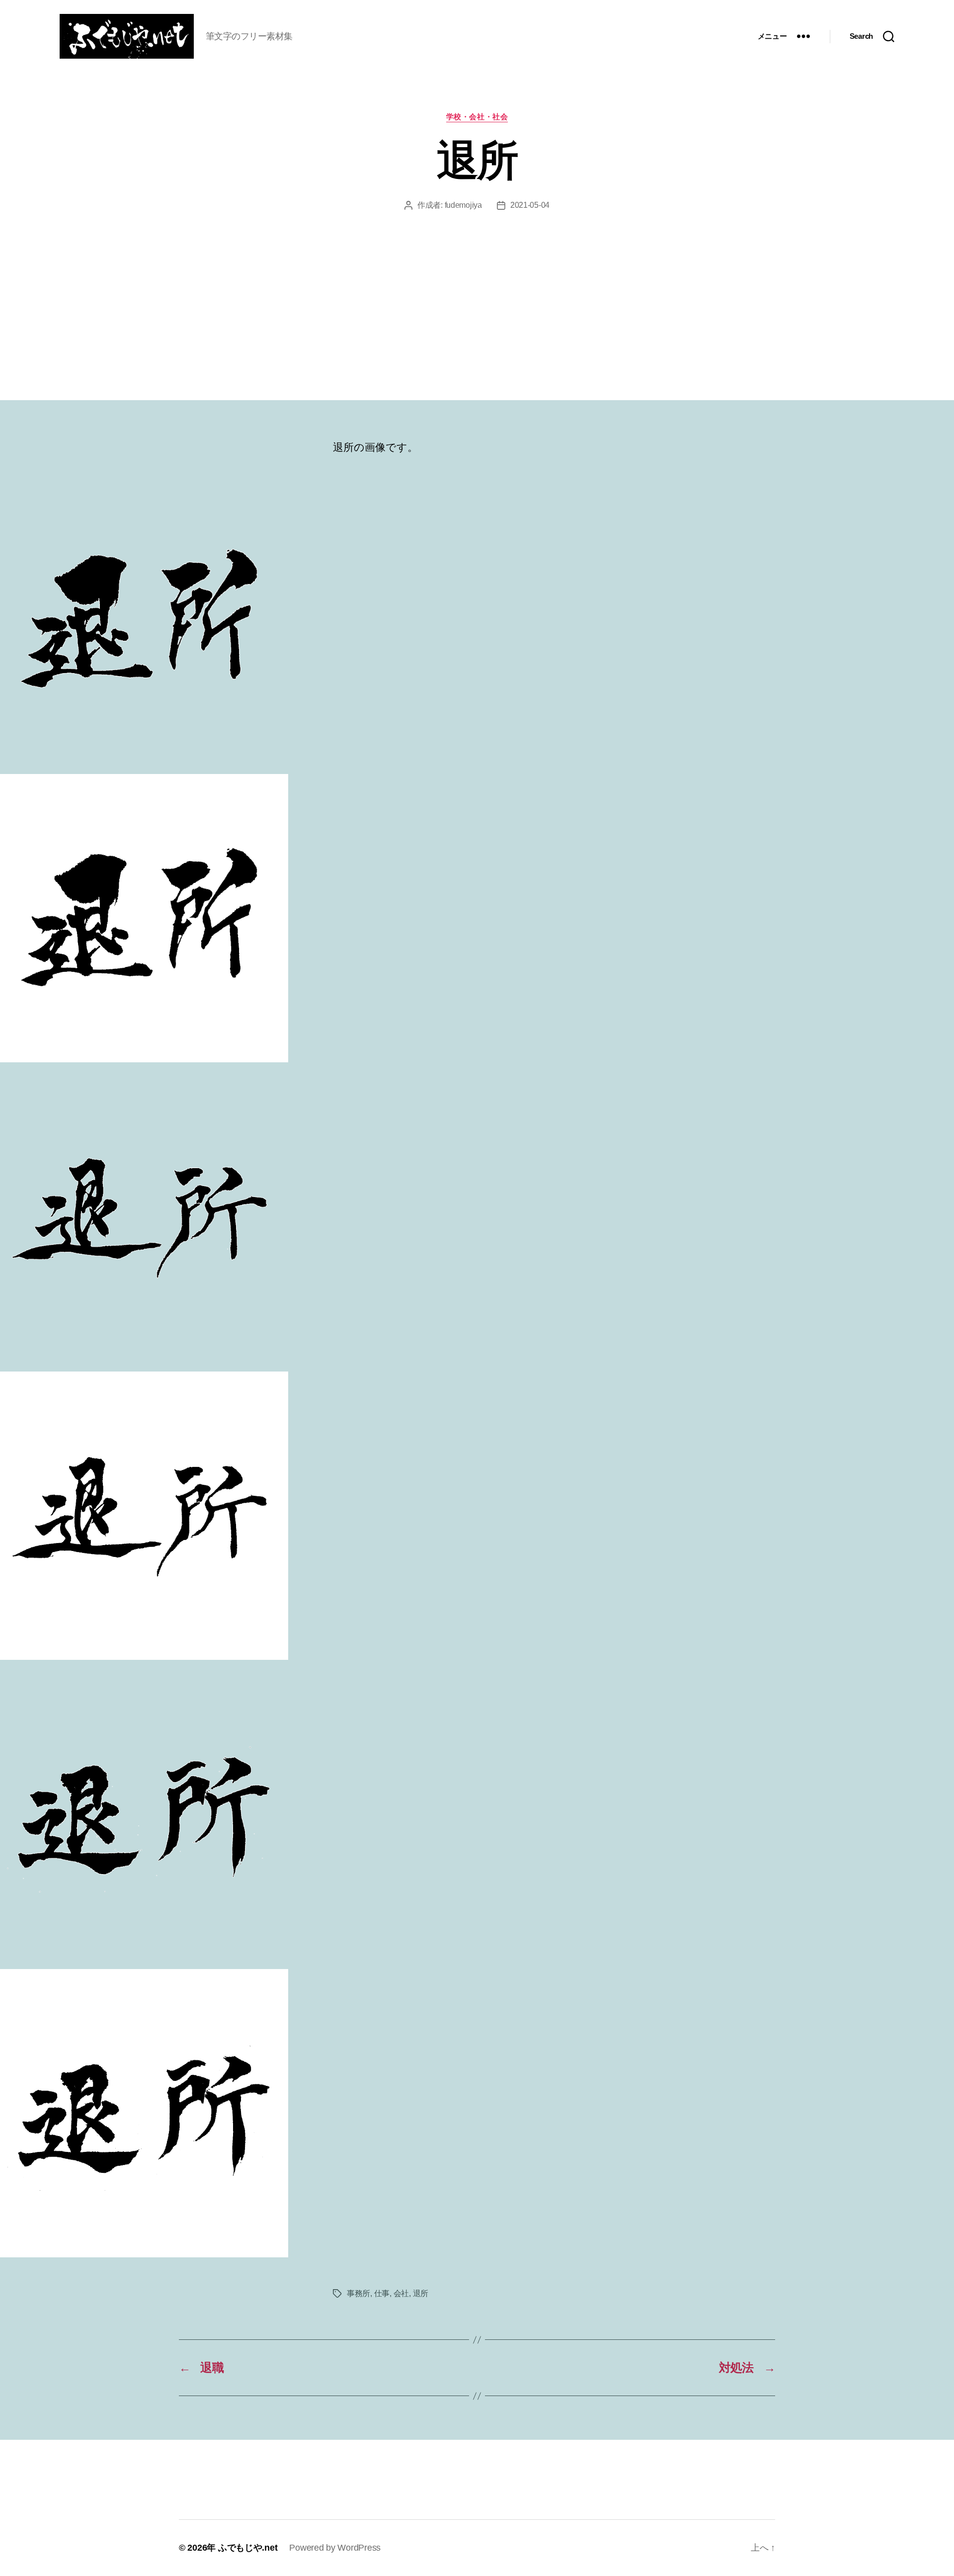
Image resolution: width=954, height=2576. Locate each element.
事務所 (358, 2293)
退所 (421, 2293)
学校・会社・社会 (477, 117)
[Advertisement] (477, 286)
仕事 (382, 2293)
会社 (401, 2293)
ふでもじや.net (248, 2548)
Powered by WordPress (335, 2548)
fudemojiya (463, 205)
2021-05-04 (530, 205)
